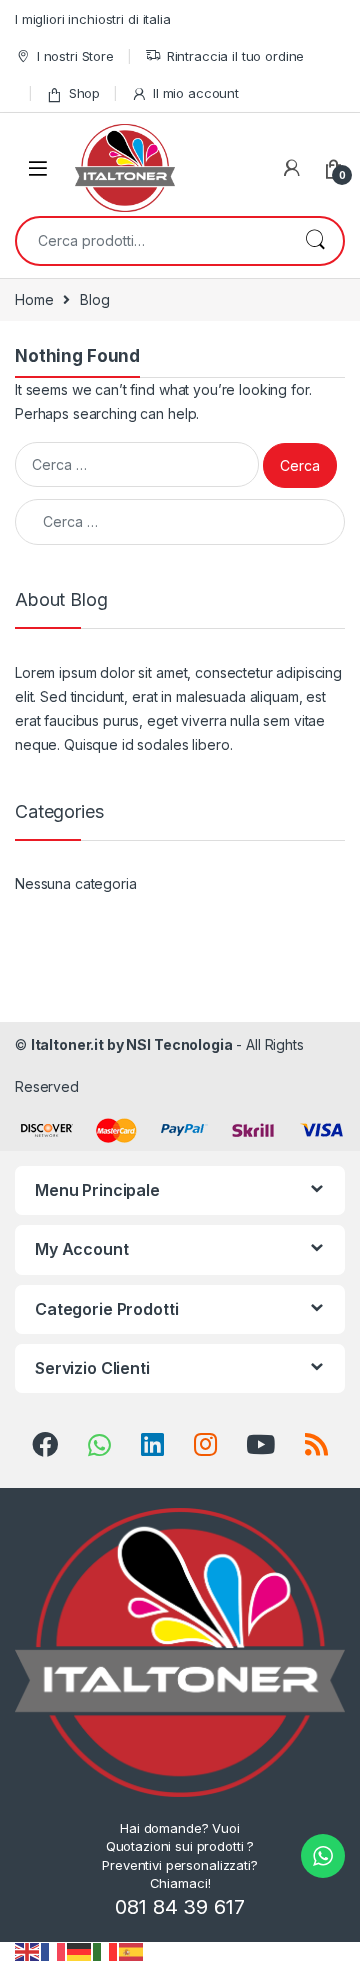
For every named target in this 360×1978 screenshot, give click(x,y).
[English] (28, 1950)
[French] (54, 1950)
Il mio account (196, 93)
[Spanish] (132, 1950)
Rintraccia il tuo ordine (236, 56)
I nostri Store (75, 56)
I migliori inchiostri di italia (93, 19)
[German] (80, 1950)
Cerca (315, 241)
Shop (84, 93)
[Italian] (106, 1950)
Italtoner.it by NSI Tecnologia (132, 1044)
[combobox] (152, 241)
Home (34, 299)
